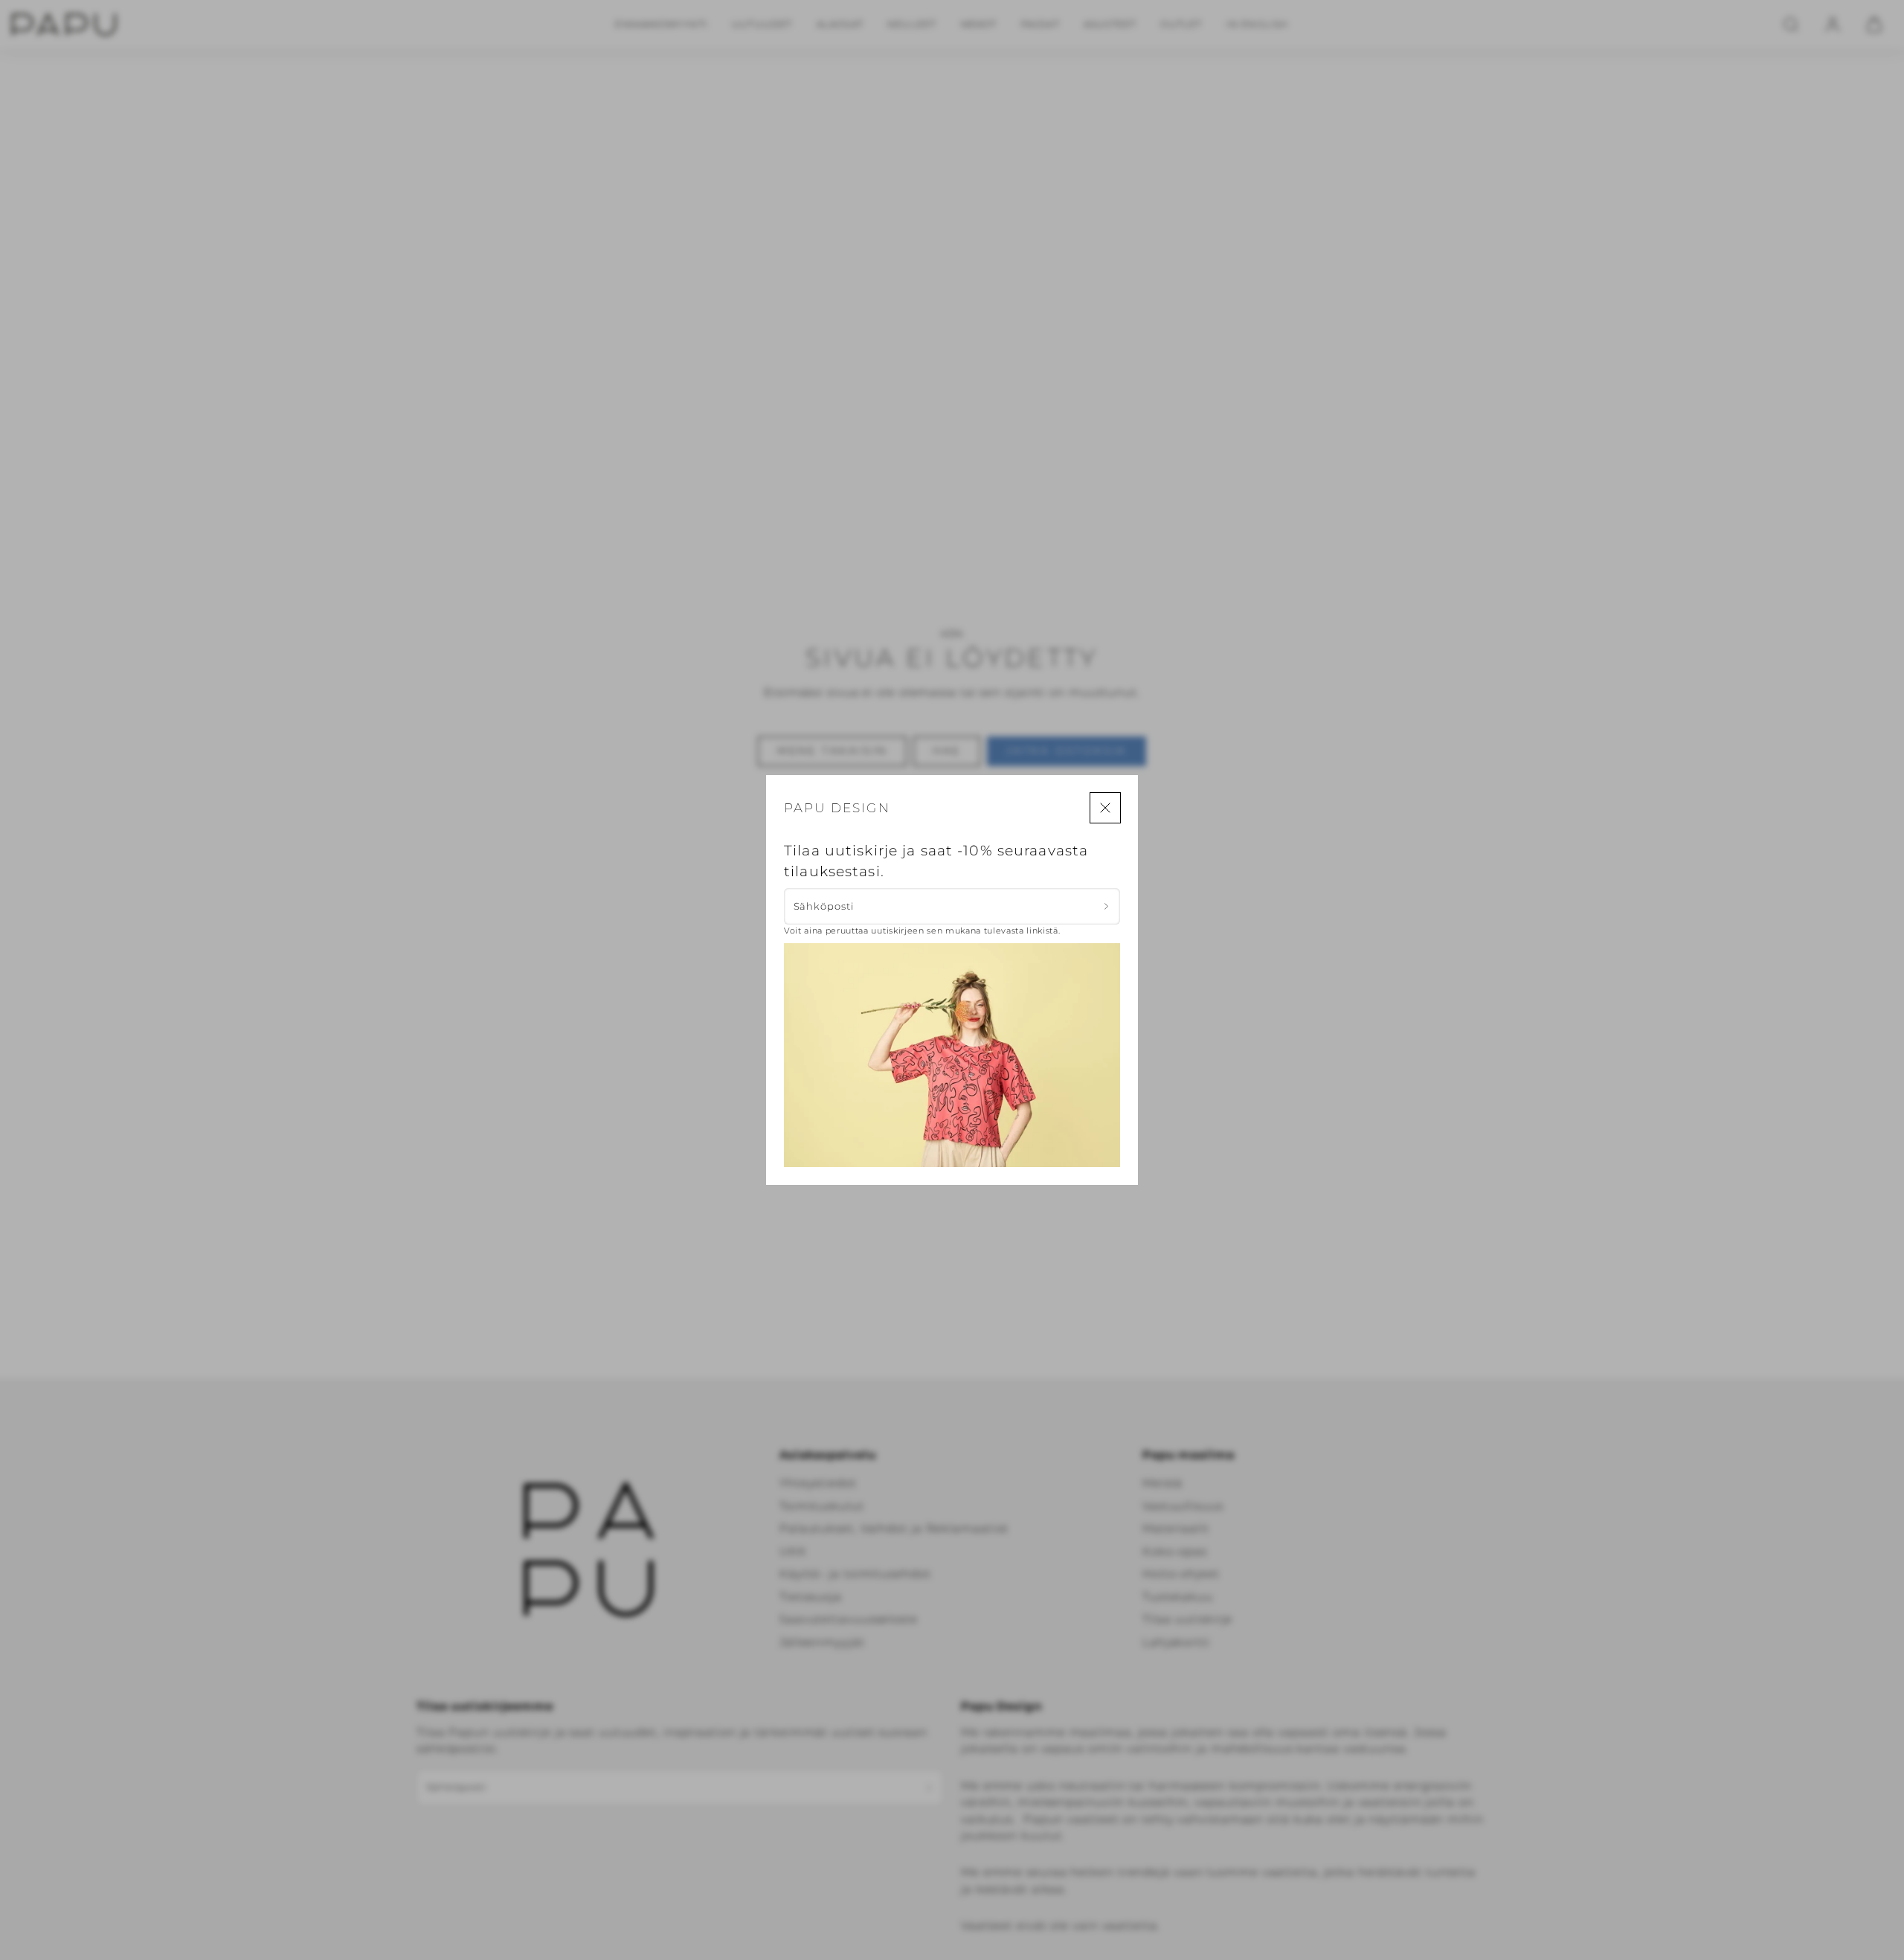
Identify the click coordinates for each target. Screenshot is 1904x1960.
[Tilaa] (1106, 906)
